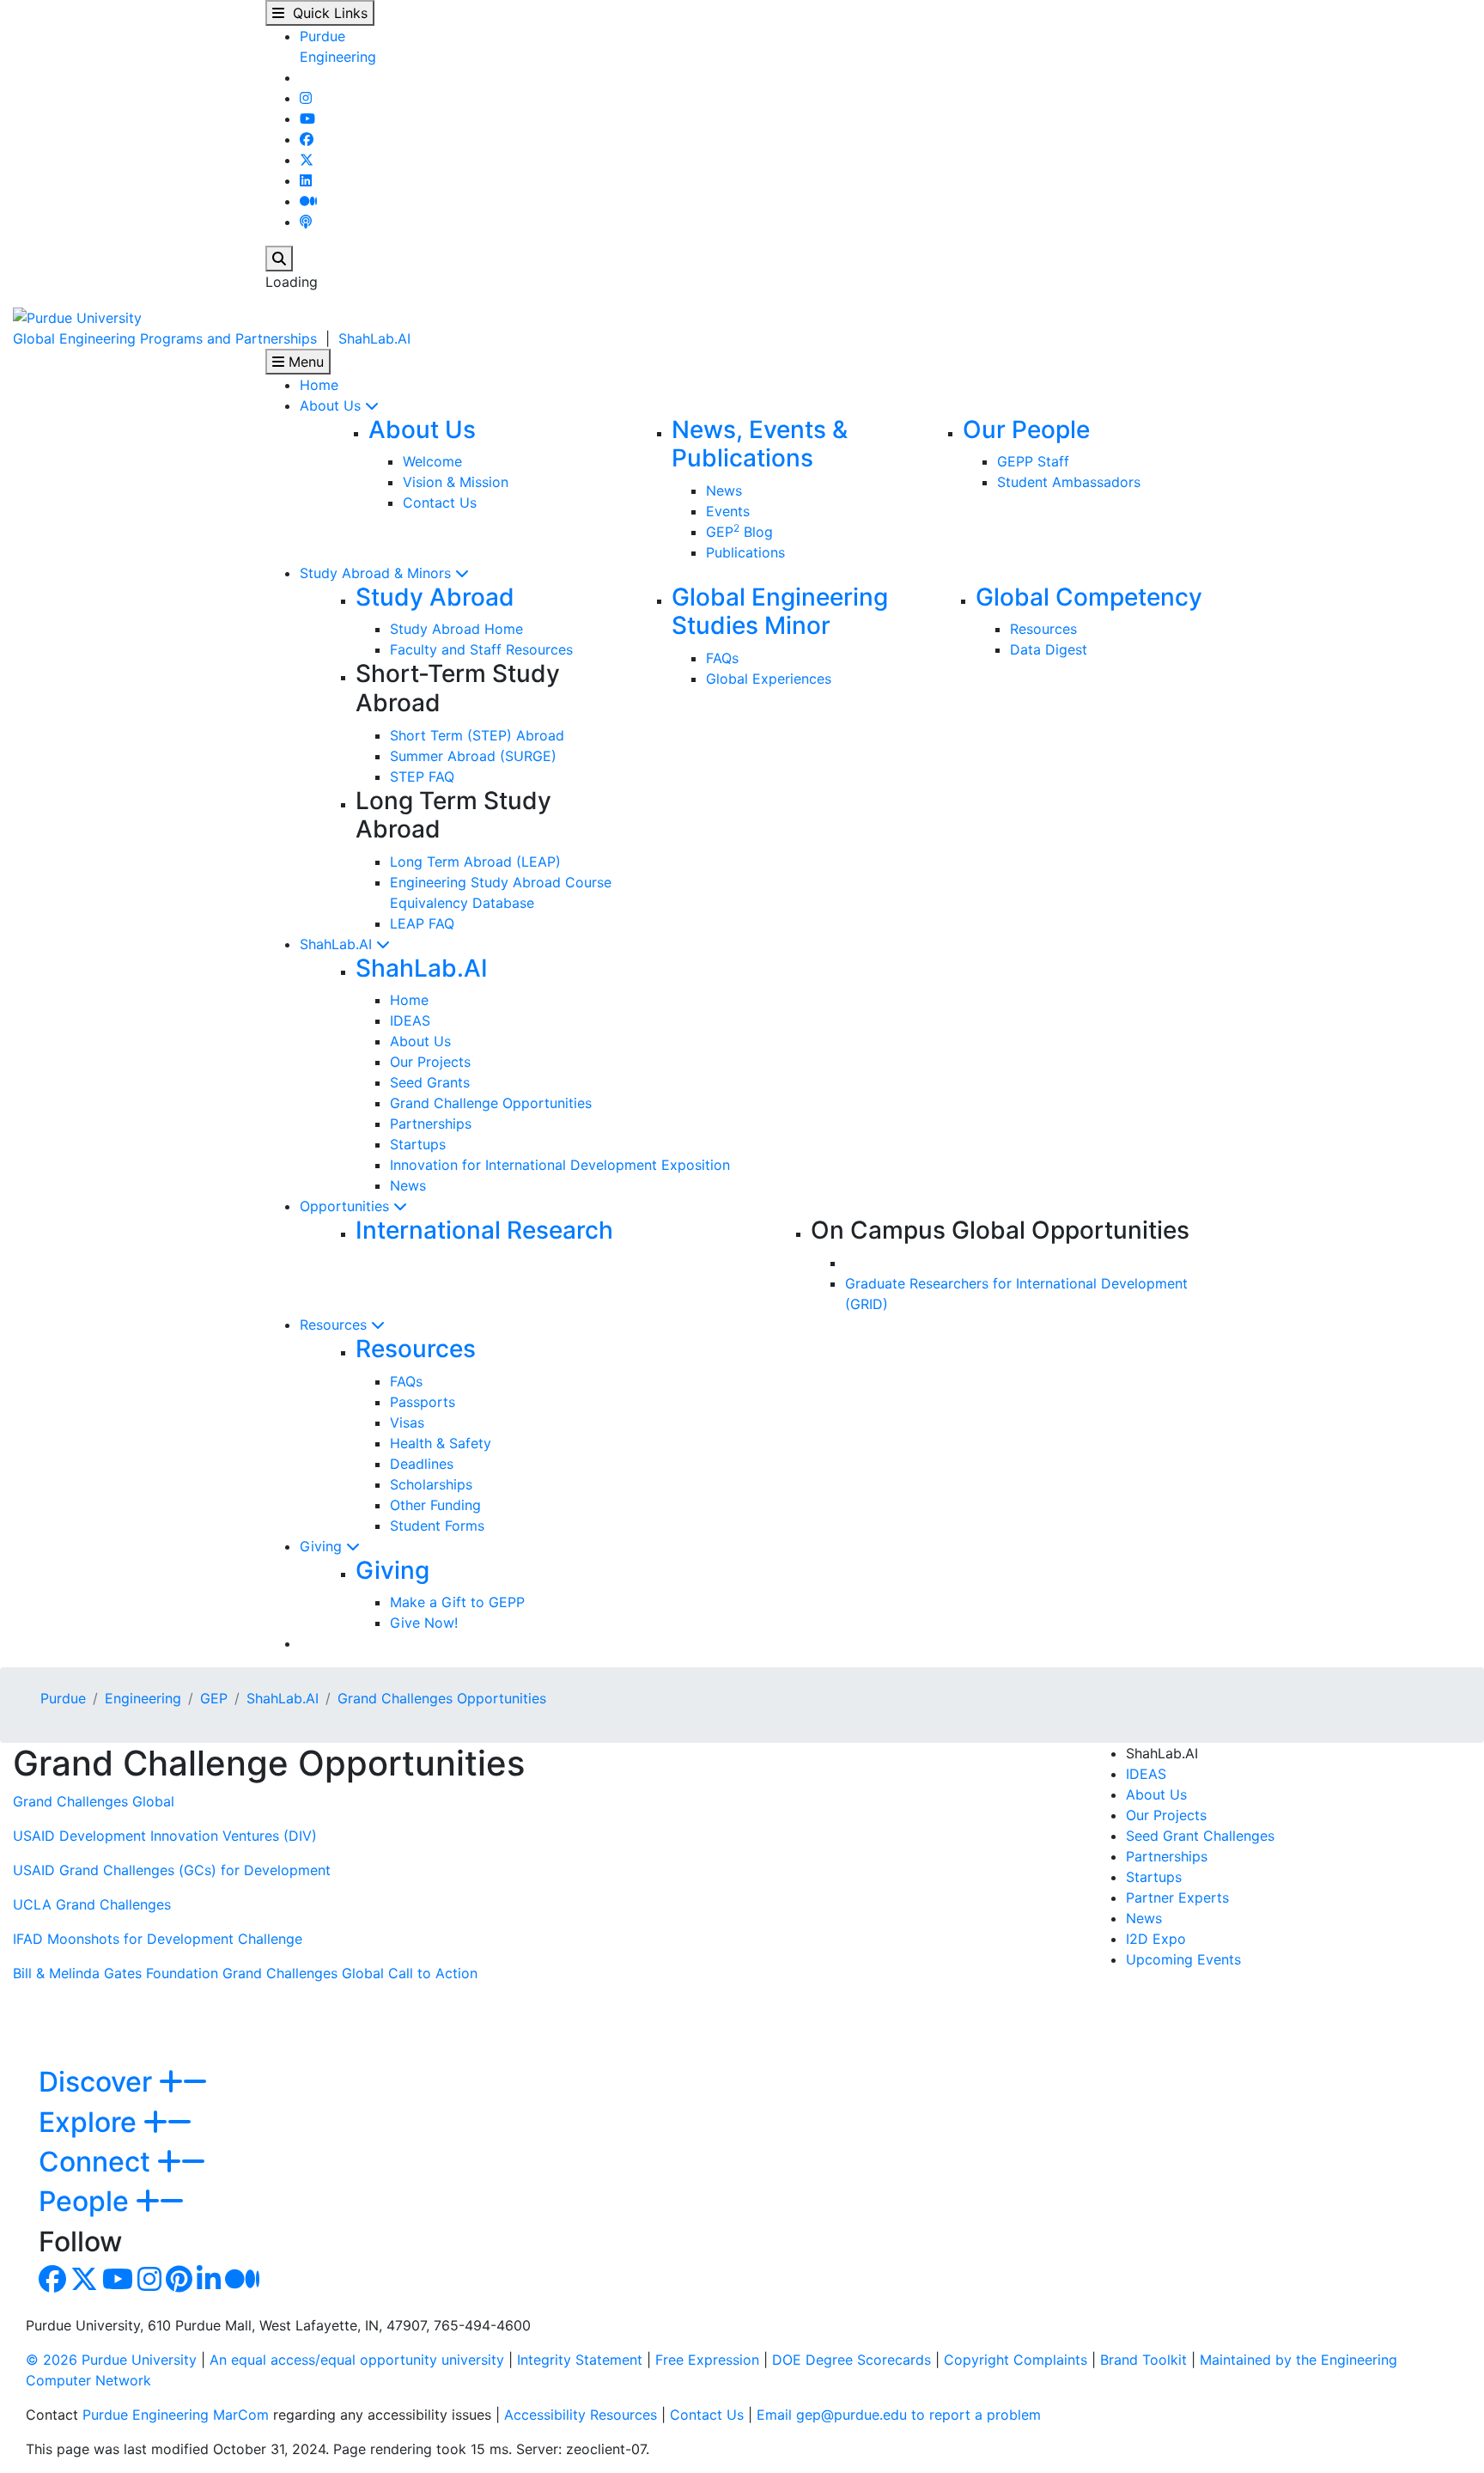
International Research (484, 1230)
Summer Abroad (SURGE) (473, 756)
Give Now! (424, 1623)
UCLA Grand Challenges (92, 1904)
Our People (1026, 429)
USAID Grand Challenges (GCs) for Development (172, 1870)
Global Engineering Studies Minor (780, 612)
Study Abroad (435, 597)
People (87, 2201)
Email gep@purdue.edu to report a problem (899, 2415)
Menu (304, 362)
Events (728, 511)
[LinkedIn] (306, 180)
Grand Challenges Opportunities (442, 1698)
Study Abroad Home (456, 629)
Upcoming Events (1183, 1959)
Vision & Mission (456, 482)
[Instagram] (306, 98)
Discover (99, 2082)
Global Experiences (769, 679)
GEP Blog (739, 532)
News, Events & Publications (760, 444)
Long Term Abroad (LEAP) (475, 862)
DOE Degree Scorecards (851, 2360)
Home (319, 385)
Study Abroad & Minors (377, 573)
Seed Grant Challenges (1200, 1836)
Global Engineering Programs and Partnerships (165, 338)
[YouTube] (307, 119)
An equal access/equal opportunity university (357, 2360)
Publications (745, 552)
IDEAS (410, 1020)
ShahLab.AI (374, 338)
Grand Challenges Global (94, 1801)
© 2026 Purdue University (111, 2360)
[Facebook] (307, 139)
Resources (1043, 629)
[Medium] (308, 201)
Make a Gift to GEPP (457, 1602)
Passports (423, 1402)
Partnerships (431, 1124)
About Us (332, 405)
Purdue (322, 36)
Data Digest (1049, 649)
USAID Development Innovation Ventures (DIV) (165, 1836)
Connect (98, 2162)
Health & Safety (441, 1443)
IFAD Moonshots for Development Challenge (158, 1939)
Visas (407, 1422)
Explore (91, 2122)
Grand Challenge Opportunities (491, 1103)
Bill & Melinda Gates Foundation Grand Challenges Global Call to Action (245, 1973)
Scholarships (431, 1484)
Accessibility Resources (581, 2415)
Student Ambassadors (1069, 482)
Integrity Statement (580, 2360)
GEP (214, 1698)
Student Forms (437, 1526)
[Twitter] (307, 160)
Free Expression (707, 2360)
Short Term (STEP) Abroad (477, 735)
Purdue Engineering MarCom (176, 2415)
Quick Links (326, 13)
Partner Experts (1177, 1897)
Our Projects (430, 1062)
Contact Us (440, 503)
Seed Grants (430, 1082)
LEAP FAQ (422, 923)
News (724, 490)
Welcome (432, 461)
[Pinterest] (179, 2284)
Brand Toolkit (1143, 2360)
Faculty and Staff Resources (481, 649)
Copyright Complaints (1016, 2360)
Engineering (338, 57)
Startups (418, 1144)
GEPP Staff (1033, 461)
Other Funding (435, 1505)
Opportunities (347, 1206)
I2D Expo (1156, 1939)
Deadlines (422, 1464)
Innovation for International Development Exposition (560, 1165)
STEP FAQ (422, 777)
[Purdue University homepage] (77, 316)
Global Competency (1089, 597)
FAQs (722, 658)
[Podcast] (306, 222)
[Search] (279, 259)
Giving (323, 1546)
